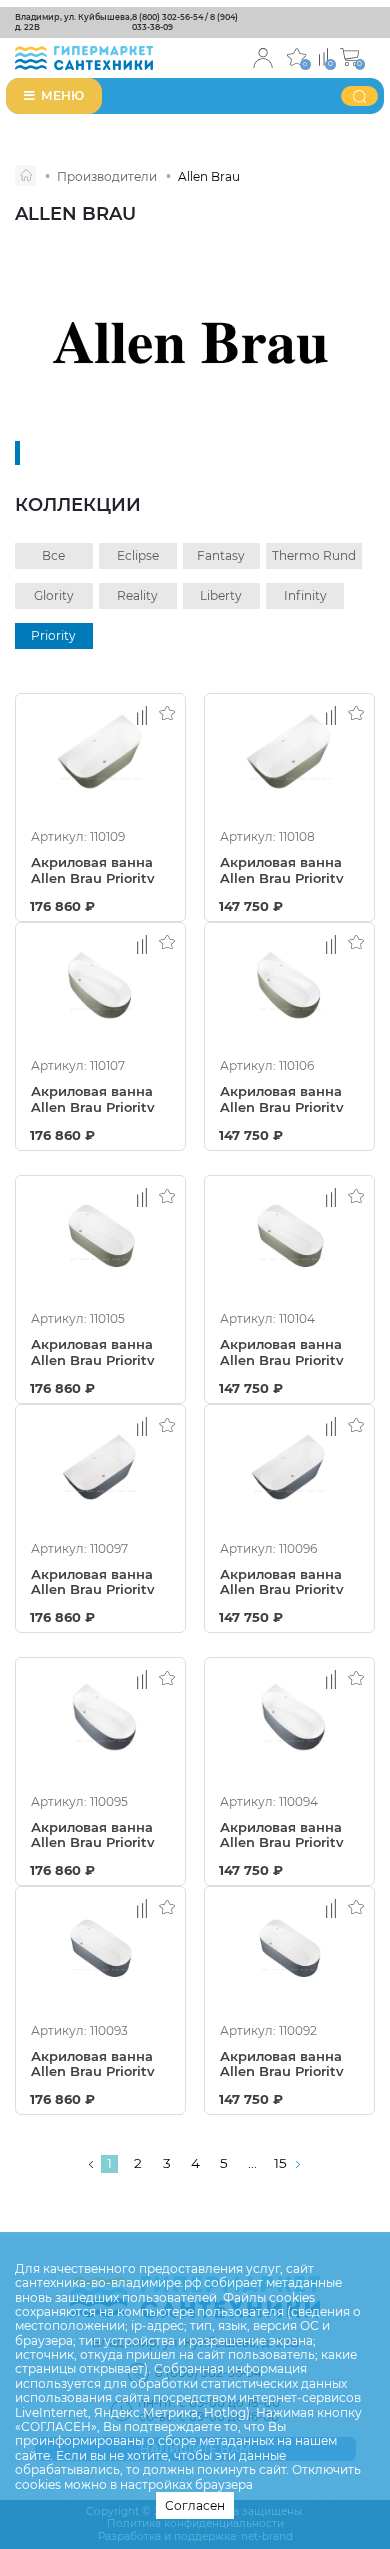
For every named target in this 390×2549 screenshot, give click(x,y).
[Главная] (25, 175)
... (252, 2163)
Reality (137, 595)
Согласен (195, 2505)
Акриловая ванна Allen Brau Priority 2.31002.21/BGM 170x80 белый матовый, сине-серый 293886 (93, 1834)
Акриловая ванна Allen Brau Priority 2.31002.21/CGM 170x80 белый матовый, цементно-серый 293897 (93, 1098)
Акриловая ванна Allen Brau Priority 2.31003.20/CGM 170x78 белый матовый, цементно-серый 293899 (93, 869)
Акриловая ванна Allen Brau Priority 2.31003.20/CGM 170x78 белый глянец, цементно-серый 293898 (284, 869)
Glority (54, 595)
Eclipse (138, 555)
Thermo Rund (314, 555)
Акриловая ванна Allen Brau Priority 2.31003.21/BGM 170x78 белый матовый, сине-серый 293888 (93, 1581)
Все (53, 555)
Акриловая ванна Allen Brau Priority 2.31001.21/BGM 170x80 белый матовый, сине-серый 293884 (93, 2063)
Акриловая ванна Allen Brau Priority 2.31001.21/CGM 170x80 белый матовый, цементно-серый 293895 (93, 1351)
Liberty (221, 595)
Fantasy (221, 555)
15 (280, 2163)
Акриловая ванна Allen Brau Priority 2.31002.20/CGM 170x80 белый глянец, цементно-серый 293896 (284, 1098)
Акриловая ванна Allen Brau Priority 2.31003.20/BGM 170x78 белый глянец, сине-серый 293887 (282, 1581)
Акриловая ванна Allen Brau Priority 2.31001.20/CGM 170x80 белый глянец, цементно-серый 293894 (284, 1351)
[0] (323, 55)
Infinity (305, 595)
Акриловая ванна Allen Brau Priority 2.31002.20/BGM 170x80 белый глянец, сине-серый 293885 (282, 1834)
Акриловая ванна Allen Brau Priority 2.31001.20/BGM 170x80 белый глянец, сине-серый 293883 (282, 2063)
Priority (53, 635)
